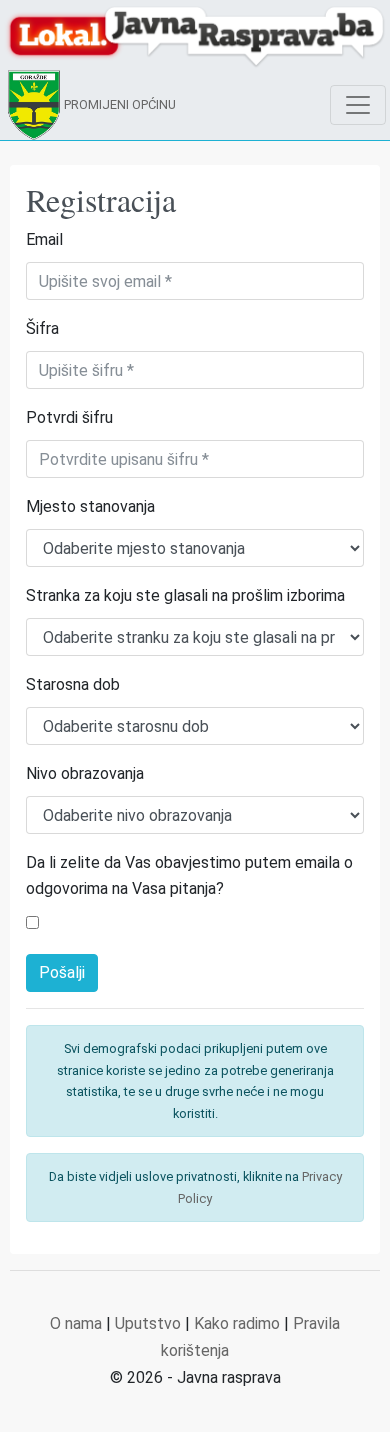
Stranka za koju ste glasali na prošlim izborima (185, 595)
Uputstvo (148, 1323)
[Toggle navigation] (358, 105)
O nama (76, 1323)
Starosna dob (73, 684)
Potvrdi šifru (69, 417)
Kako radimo (237, 1323)
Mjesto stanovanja (90, 506)
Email (44, 239)
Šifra (42, 328)
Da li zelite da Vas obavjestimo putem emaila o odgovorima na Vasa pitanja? (189, 876)
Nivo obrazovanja (85, 773)
